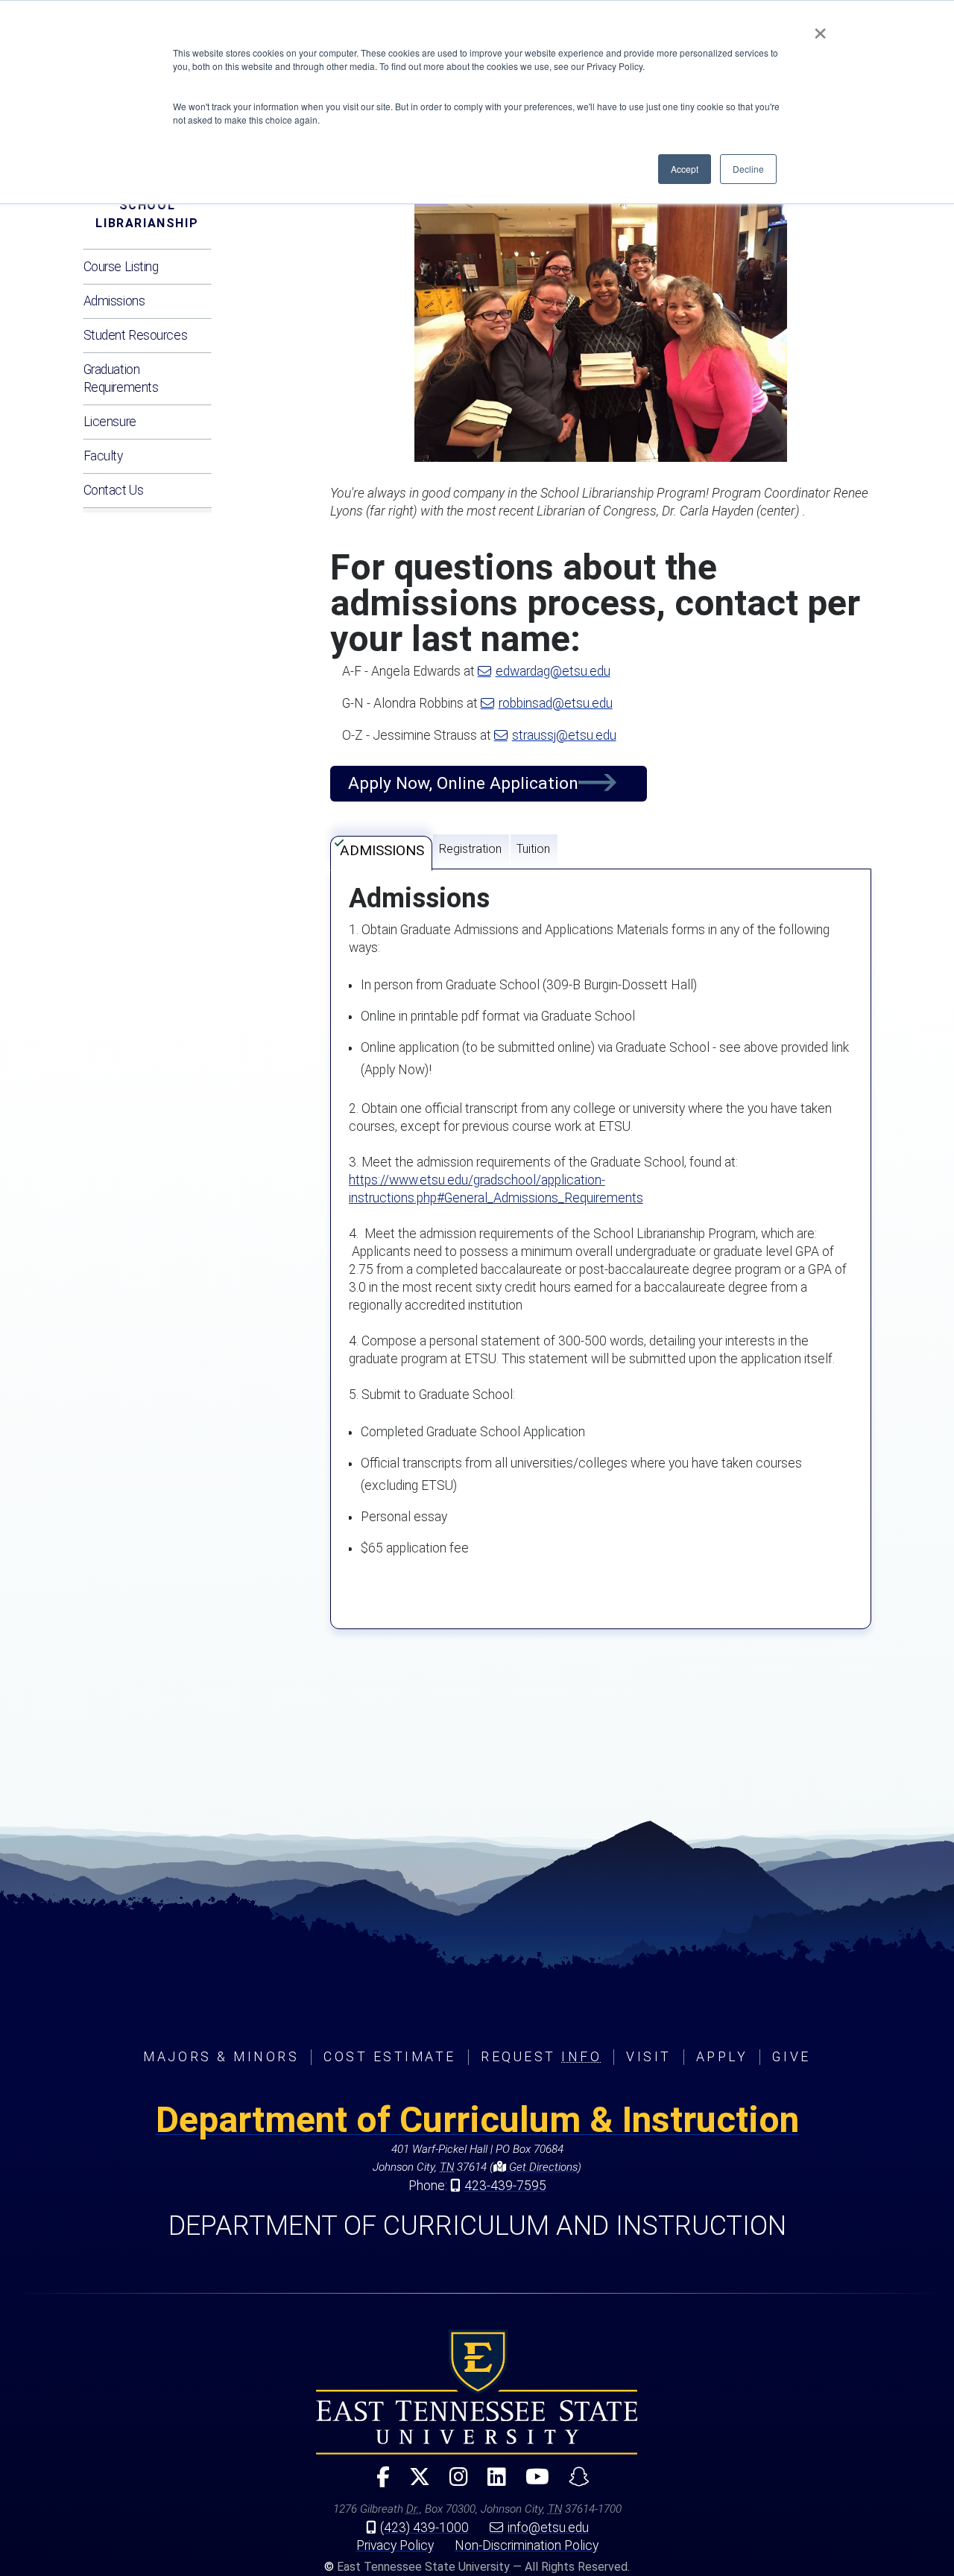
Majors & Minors (221, 2057)
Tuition (533, 849)
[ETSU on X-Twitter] (414, 2483)
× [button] (820, 28)
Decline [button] (748, 169)
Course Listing (121, 267)
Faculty (103, 456)
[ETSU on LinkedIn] (491, 2483)
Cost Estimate (390, 2057)
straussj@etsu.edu (564, 735)
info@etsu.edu (548, 2528)
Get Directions (542, 2167)
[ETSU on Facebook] (377, 2483)
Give (791, 2057)
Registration (470, 849)
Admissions (114, 301)
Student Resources (136, 335)
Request (541, 2057)
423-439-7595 (505, 2186)
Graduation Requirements (121, 378)
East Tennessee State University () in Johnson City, (477, 2392)
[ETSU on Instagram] (453, 2483)
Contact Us (114, 490)
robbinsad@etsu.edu (556, 703)
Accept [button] (685, 169)
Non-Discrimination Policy (527, 2545)
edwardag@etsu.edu (553, 671)
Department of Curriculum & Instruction (477, 2120)
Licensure (110, 422)
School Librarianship (147, 214)
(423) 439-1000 (424, 2528)
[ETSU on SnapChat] (573, 2483)
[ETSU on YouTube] (531, 2483)
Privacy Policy (395, 2545)
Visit (649, 2057)
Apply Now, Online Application (463, 783)
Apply (722, 2057)
